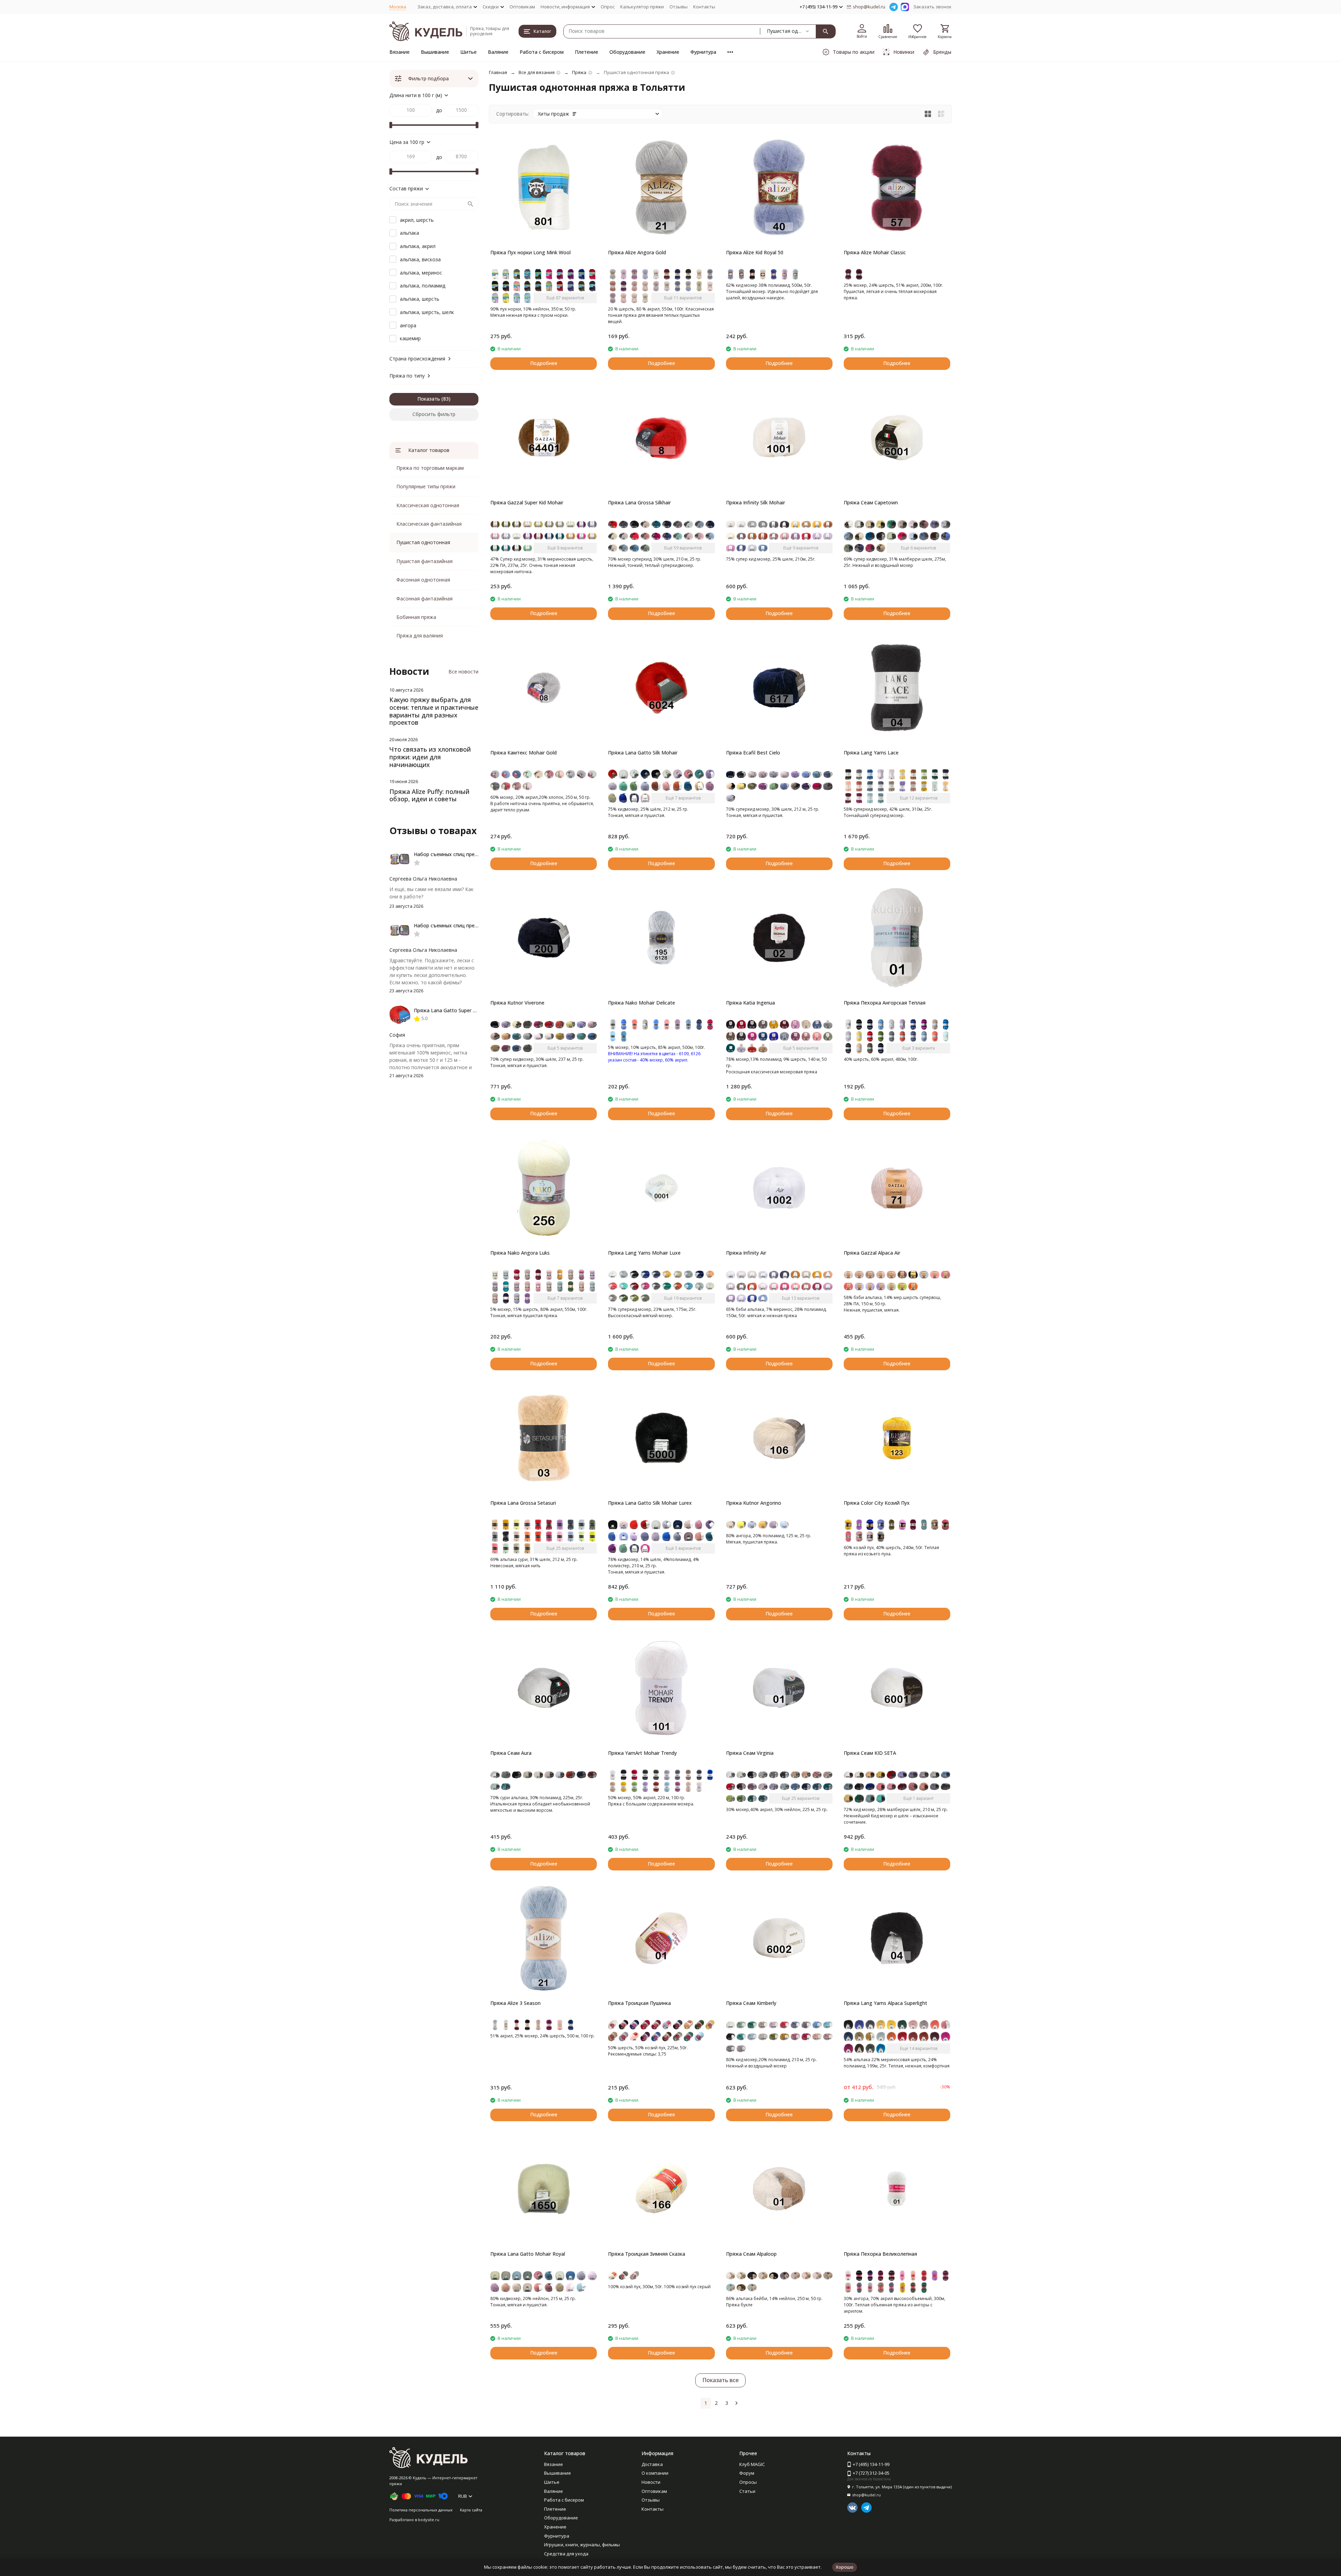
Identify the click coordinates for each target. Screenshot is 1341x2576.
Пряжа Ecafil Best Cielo (753, 753)
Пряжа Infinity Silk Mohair (756, 502)
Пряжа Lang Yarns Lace (871, 753)
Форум (747, 2473)
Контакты (704, 7)
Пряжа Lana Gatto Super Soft (448, 1010)
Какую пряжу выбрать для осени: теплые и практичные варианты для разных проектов (434, 711)
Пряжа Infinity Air (746, 1253)
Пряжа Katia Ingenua (750, 1003)
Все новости (463, 672)
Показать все (720, 2380)
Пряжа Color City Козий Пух (877, 1503)
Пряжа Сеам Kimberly (751, 2003)
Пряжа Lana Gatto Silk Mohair (643, 753)
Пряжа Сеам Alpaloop (751, 2254)
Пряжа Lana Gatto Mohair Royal (528, 2254)
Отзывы (679, 7)
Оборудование (627, 52)
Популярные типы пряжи (426, 486)
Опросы (748, 2482)
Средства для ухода (566, 2554)
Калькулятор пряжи (642, 7)
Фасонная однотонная (423, 580)
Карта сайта (471, 2510)
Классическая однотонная (428, 505)
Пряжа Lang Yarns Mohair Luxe (644, 1253)
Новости (651, 2482)
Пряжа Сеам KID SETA (870, 1753)
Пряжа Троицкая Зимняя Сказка (647, 2254)
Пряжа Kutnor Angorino (754, 1503)
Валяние (498, 52)
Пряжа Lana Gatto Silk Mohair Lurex (650, 1503)
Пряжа (579, 72)
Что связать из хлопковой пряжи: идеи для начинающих (430, 757)
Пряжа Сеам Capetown (871, 502)
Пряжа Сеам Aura (511, 1753)
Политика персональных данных (421, 2510)
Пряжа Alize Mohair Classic (875, 252)
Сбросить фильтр (434, 414)
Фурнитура (703, 52)
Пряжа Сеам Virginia (750, 1753)
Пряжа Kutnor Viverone (517, 1003)
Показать (429, 399)
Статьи (747, 2491)
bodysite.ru (429, 2520)
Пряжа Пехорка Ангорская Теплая (885, 1003)
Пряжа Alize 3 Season (515, 2003)
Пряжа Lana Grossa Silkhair (639, 502)
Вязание (400, 52)
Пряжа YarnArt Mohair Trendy (642, 1753)
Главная (498, 72)
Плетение (587, 52)
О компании (655, 2473)
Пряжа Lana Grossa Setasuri (523, 1503)
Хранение (668, 52)
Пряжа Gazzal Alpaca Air (872, 1253)
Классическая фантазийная (429, 524)
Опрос (608, 7)
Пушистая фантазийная (424, 561)
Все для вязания (537, 72)
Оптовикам (522, 7)
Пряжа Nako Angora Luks (520, 1253)
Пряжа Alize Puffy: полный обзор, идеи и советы (429, 795)
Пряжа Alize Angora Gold (637, 252)
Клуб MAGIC (752, 2464)
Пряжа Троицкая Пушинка (639, 2003)
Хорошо (845, 2567)
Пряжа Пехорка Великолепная (880, 2254)
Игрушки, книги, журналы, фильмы (582, 2545)
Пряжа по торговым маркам (430, 468)
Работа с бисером (542, 52)
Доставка (652, 2464)
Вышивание (435, 52)
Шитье (468, 52)
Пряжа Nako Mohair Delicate (642, 1003)
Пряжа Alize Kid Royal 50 (755, 252)
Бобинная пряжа (416, 617)
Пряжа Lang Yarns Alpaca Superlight (885, 2003)
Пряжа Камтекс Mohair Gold (523, 753)
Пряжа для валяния (420, 636)
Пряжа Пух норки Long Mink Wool (530, 252)
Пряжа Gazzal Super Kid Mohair (527, 502)
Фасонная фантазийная (424, 599)
